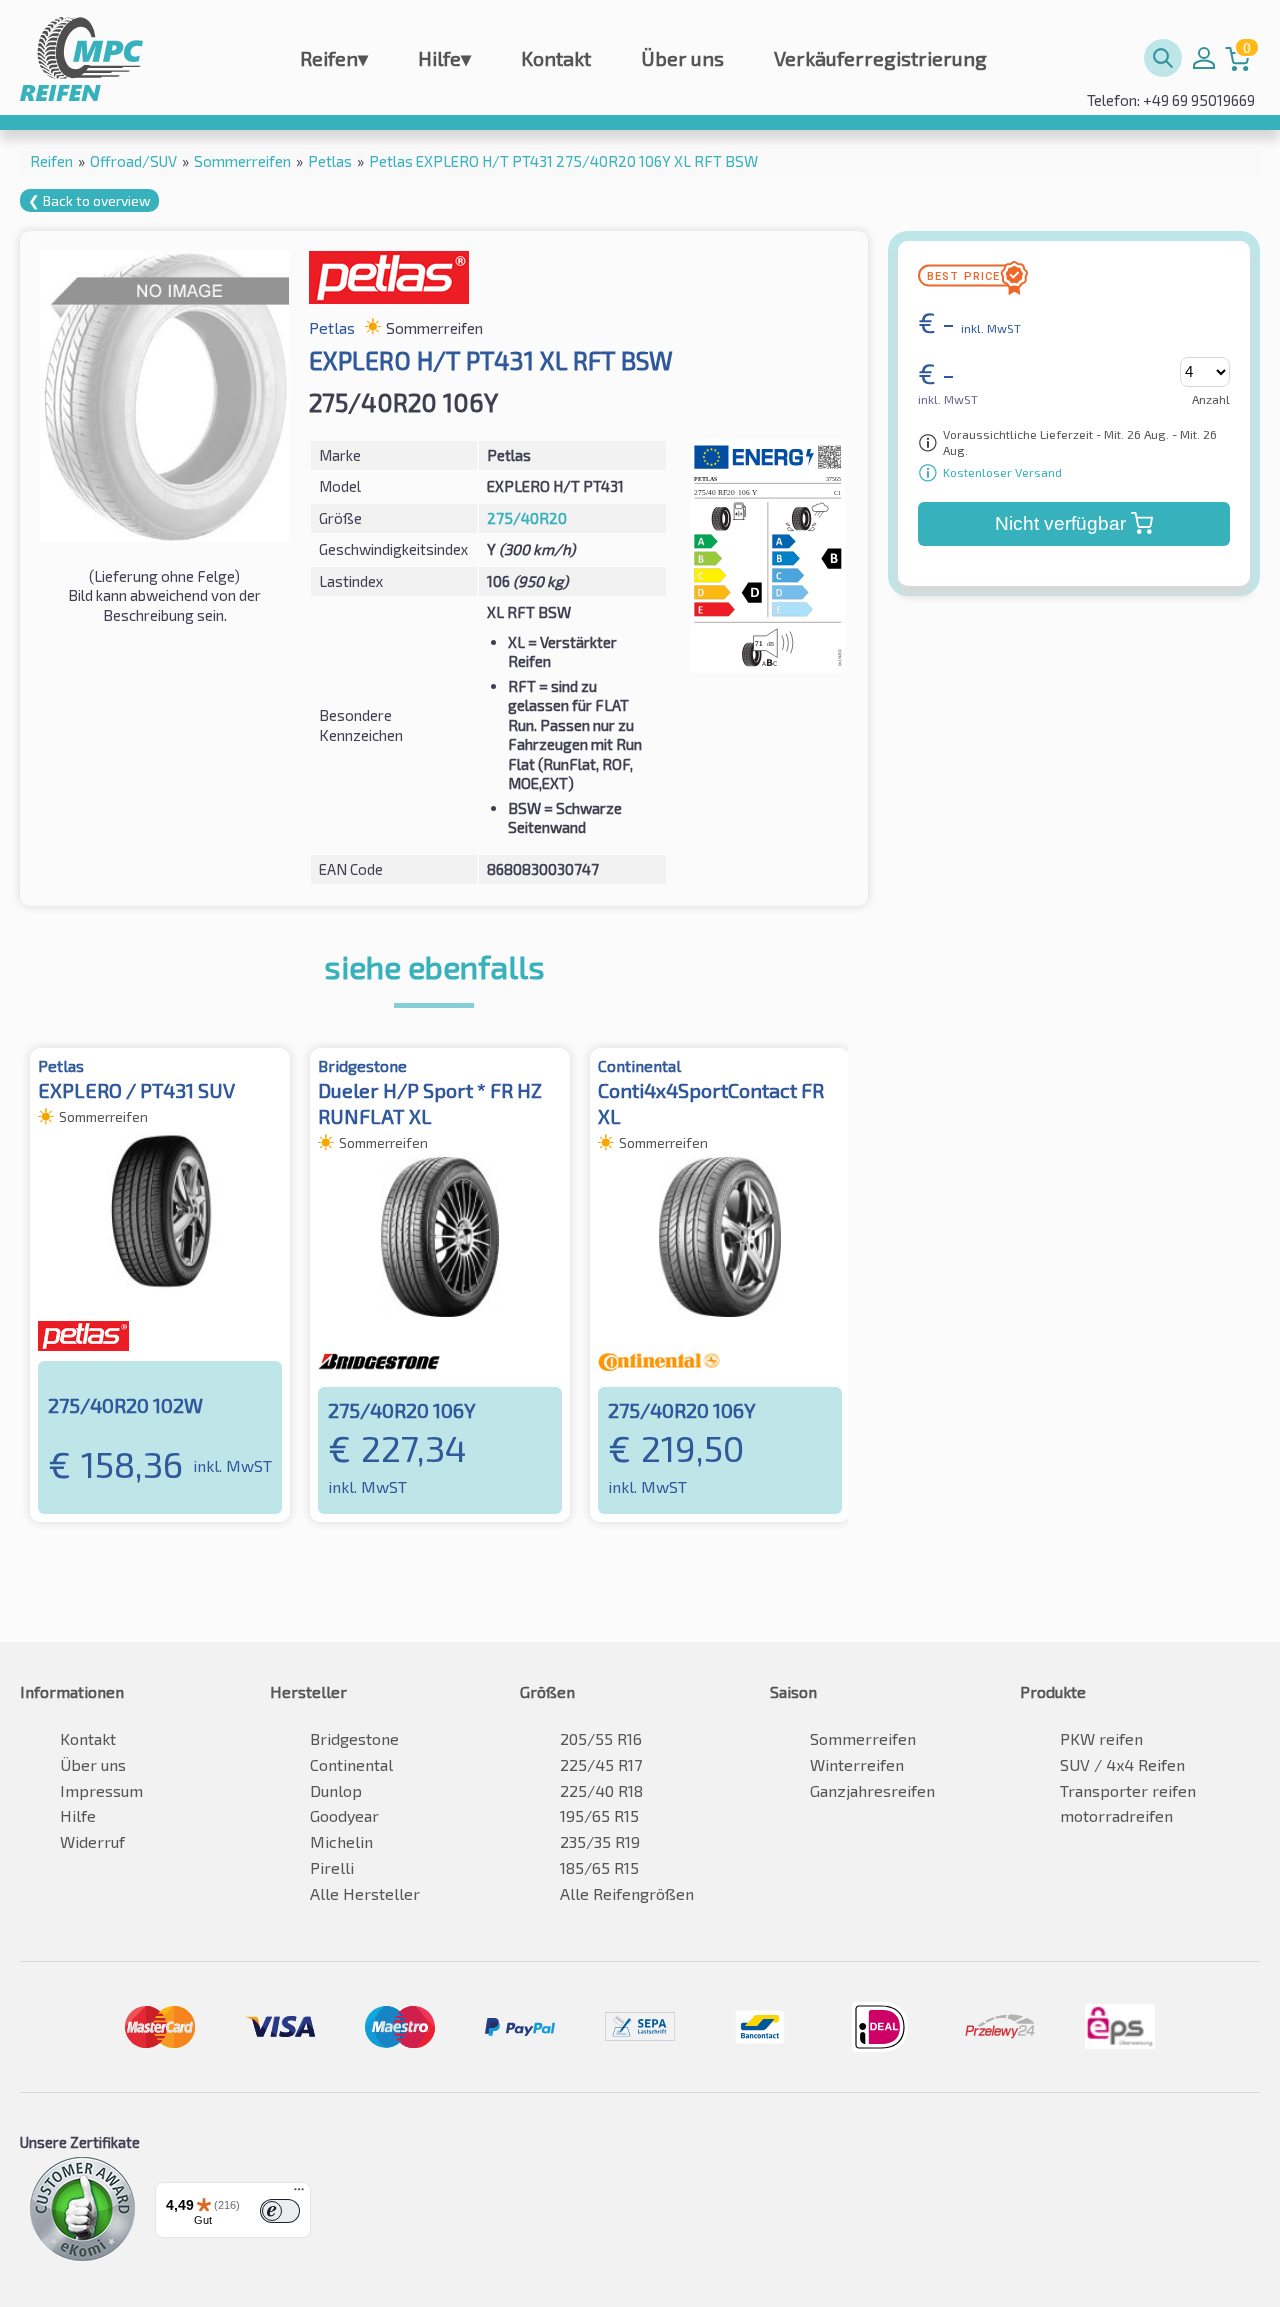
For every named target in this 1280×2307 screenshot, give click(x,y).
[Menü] (299, 2194)
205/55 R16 (601, 1738)
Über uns (682, 58)
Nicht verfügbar (1060, 523)
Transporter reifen (1128, 1790)
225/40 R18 (601, 1790)
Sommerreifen (863, 1738)
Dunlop (336, 1790)
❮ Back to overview (89, 200)
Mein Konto (1204, 58)
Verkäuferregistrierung (880, 58)
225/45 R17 (601, 1764)
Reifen (334, 58)
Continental (351, 1764)
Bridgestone (354, 1738)
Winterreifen (857, 1764)
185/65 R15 (599, 1867)
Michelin (341, 1841)
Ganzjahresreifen (872, 1790)
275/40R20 (527, 518)
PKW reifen (1101, 1738)
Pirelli (332, 1867)
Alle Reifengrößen (627, 1893)
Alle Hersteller (365, 1893)
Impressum (101, 1790)
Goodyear (344, 1815)
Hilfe (444, 58)
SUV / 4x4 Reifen (1122, 1764)
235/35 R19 (600, 1841)
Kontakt (556, 58)
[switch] (280, 2211)
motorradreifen (1116, 1815)
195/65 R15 (599, 1815)
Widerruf (92, 1841)
